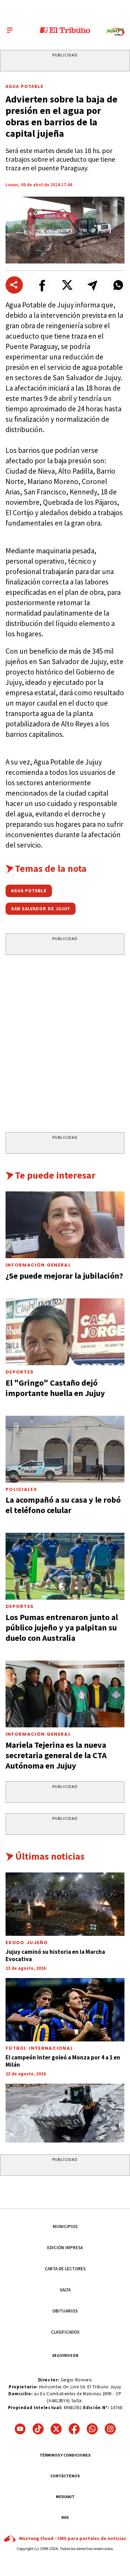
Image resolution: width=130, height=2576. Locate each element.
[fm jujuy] (115, 32)
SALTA (65, 2290)
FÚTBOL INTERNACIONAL (39, 2048)
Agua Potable (24, 86)
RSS (65, 2517)
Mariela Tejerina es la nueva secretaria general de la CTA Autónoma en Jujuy (56, 1755)
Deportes (20, 1372)
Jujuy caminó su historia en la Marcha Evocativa (55, 1955)
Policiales (21, 1489)
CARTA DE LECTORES (65, 2269)
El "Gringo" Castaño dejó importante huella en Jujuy (55, 1388)
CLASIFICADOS (65, 2332)
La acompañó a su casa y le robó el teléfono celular (63, 1505)
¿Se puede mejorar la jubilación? (64, 1276)
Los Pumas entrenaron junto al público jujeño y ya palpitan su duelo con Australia (62, 1627)
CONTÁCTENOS (65, 2476)
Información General (38, 1265)
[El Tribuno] (65, 30)
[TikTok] (38, 2429)
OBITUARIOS (65, 2311)
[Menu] (10, 30)
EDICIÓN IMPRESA (65, 2248)
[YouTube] (20, 2429)
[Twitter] (56, 2429)
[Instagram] (110, 2429)
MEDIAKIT (65, 2497)
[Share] (14, 285)
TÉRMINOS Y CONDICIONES (65, 2455)
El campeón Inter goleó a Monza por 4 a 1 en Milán (63, 2061)
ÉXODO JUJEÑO (27, 1943)
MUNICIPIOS (65, 2226)
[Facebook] (74, 2429)
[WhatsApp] (92, 2429)
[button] (42, 285)
